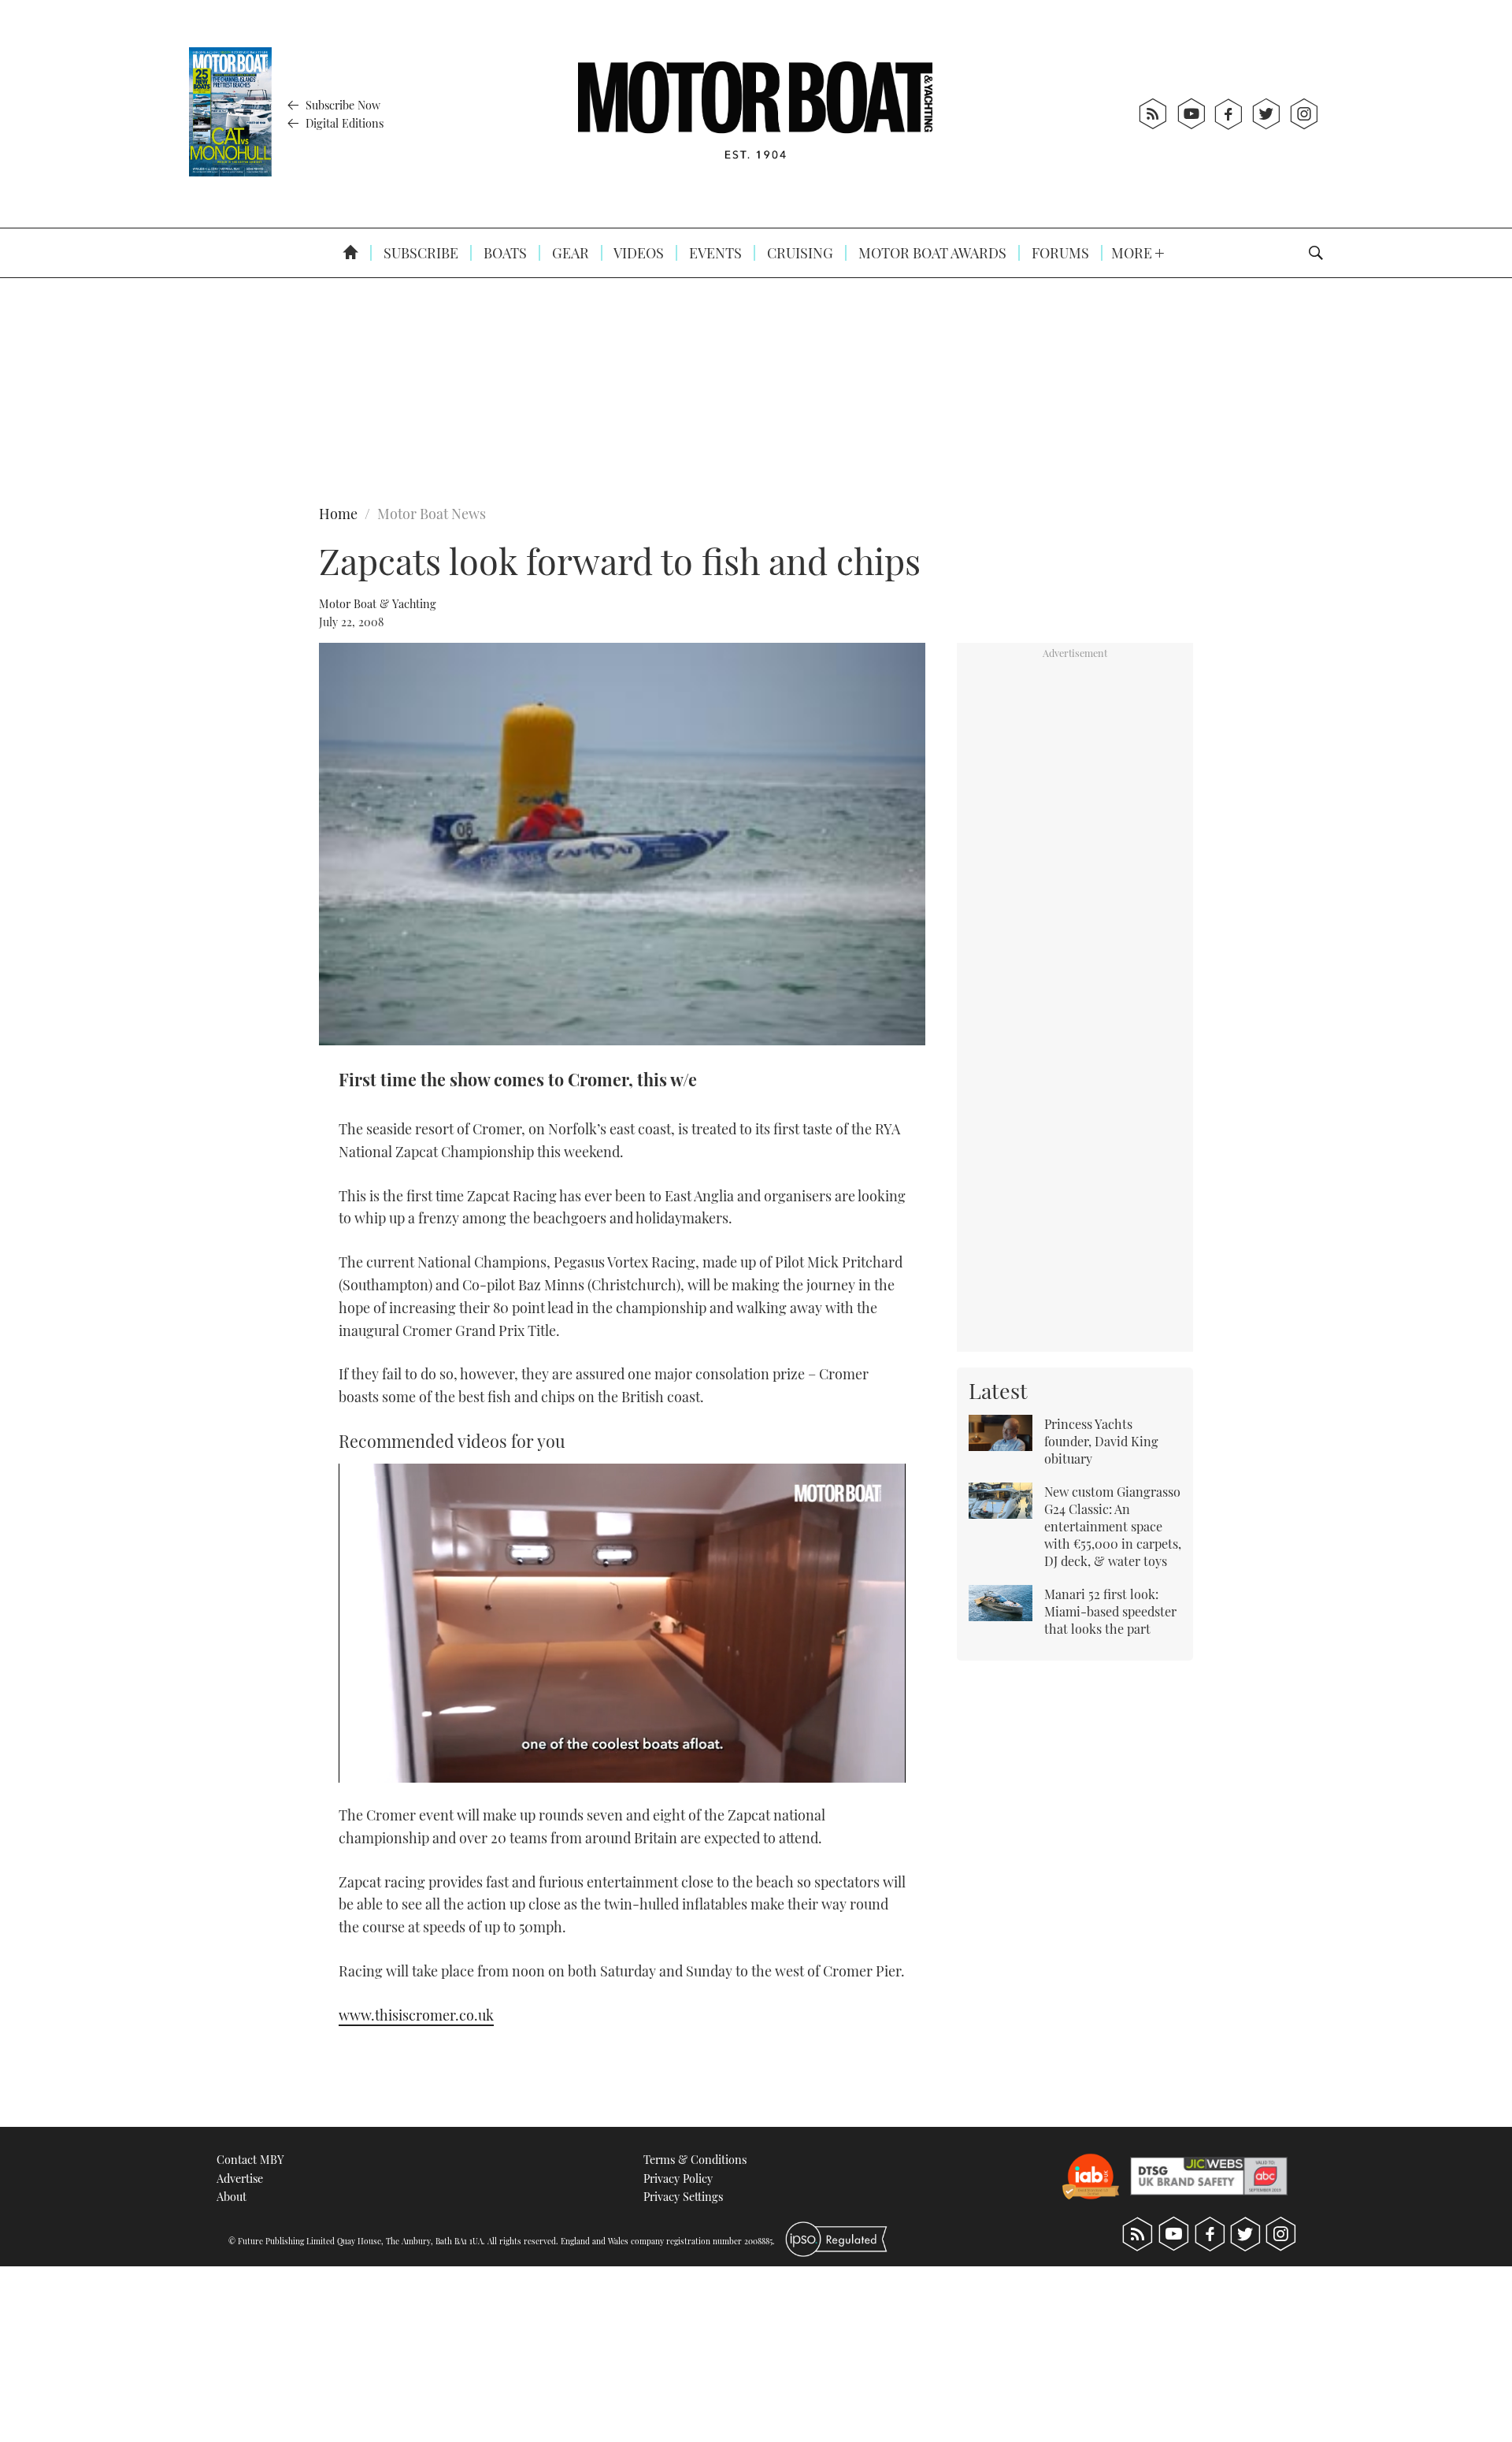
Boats (504, 253)
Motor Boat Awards (931, 253)
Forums (1059, 253)
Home (338, 514)
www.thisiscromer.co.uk (416, 2015)
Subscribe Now (341, 105)
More (1133, 253)
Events (714, 253)
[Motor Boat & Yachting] (755, 114)
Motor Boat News (432, 514)
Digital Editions (343, 123)
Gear (569, 253)
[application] (622, 1623)
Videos (637, 253)
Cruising (799, 253)
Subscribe (419, 253)
